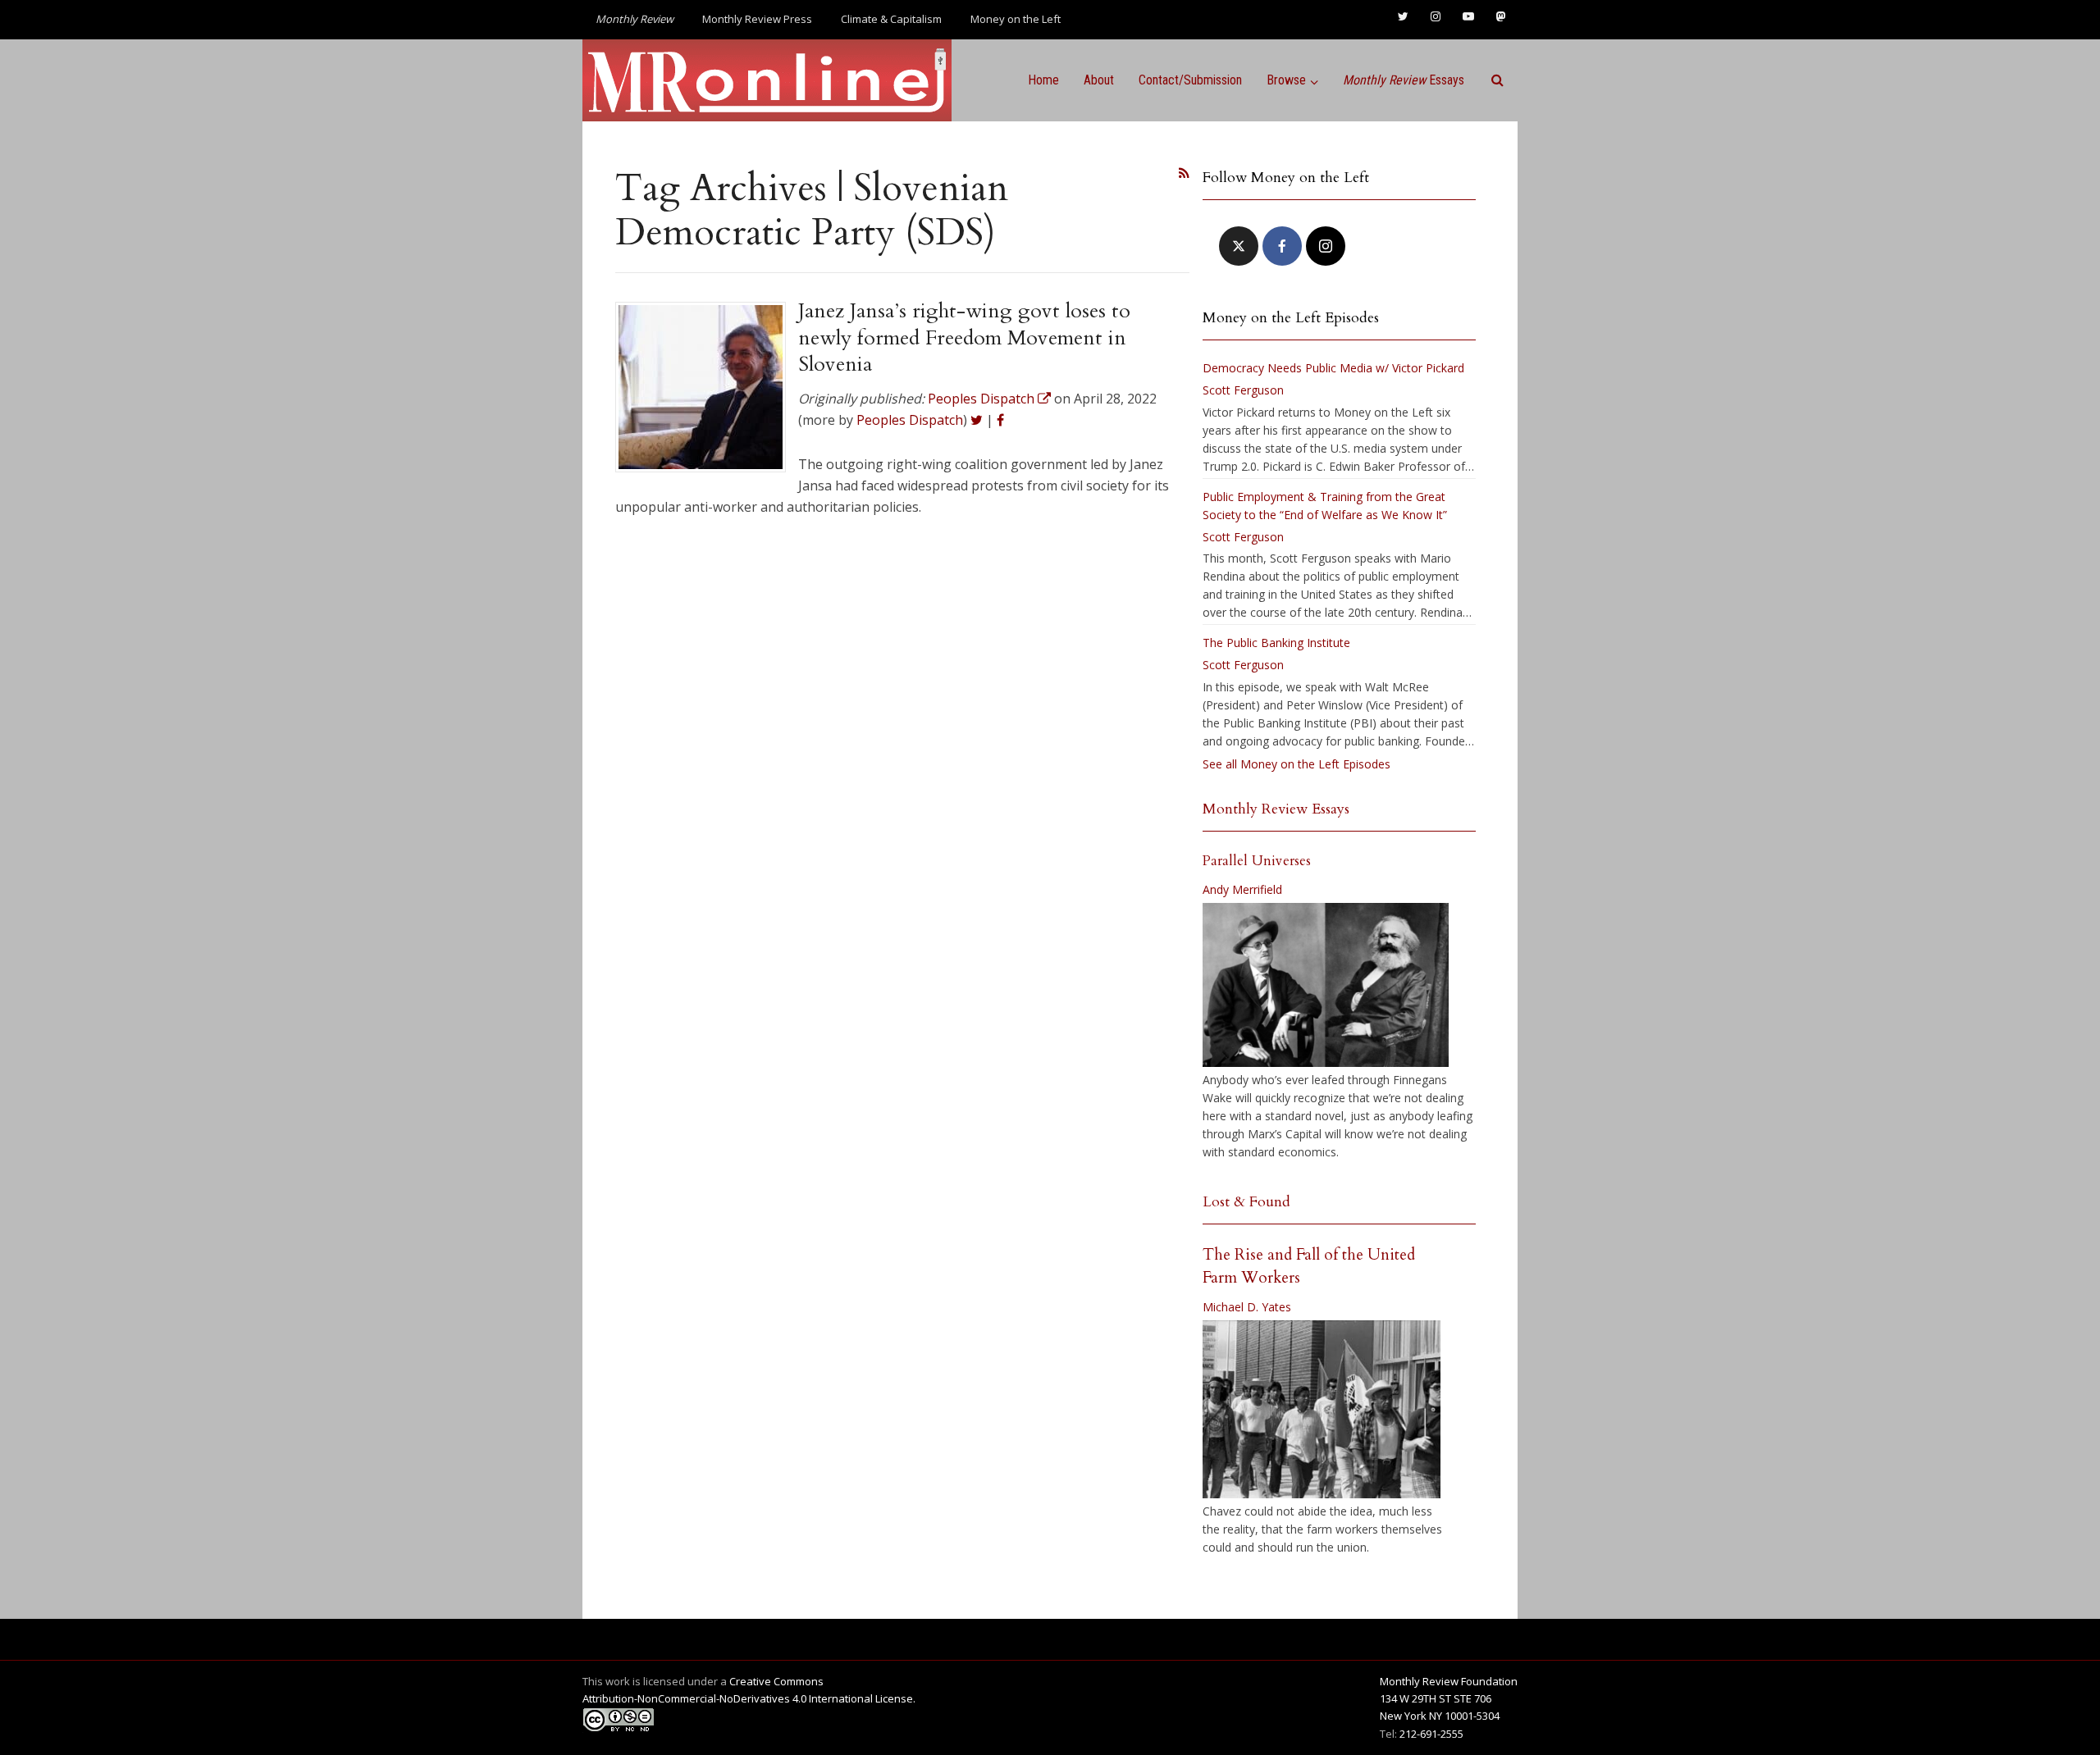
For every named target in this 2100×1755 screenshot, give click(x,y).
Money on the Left (1016, 19)
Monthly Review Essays (1276, 809)
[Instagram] (1326, 246)
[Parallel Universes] (1326, 985)
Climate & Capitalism (891, 19)
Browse (1286, 80)
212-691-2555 (1431, 1734)
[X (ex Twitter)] (1239, 246)
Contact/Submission (1190, 80)
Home (1043, 80)
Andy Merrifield (1242, 889)
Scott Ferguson (1243, 390)
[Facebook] (1282, 246)
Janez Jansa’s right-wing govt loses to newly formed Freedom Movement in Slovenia (964, 337)
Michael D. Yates (1247, 1307)
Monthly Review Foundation (1449, 1681)
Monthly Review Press (757, 19)
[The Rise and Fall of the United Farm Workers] (1322, 1410)
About (1099, 80)
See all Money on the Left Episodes (1297, 764)
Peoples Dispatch (910, 420)
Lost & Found (1246, 1202)
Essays (1404, 80)
